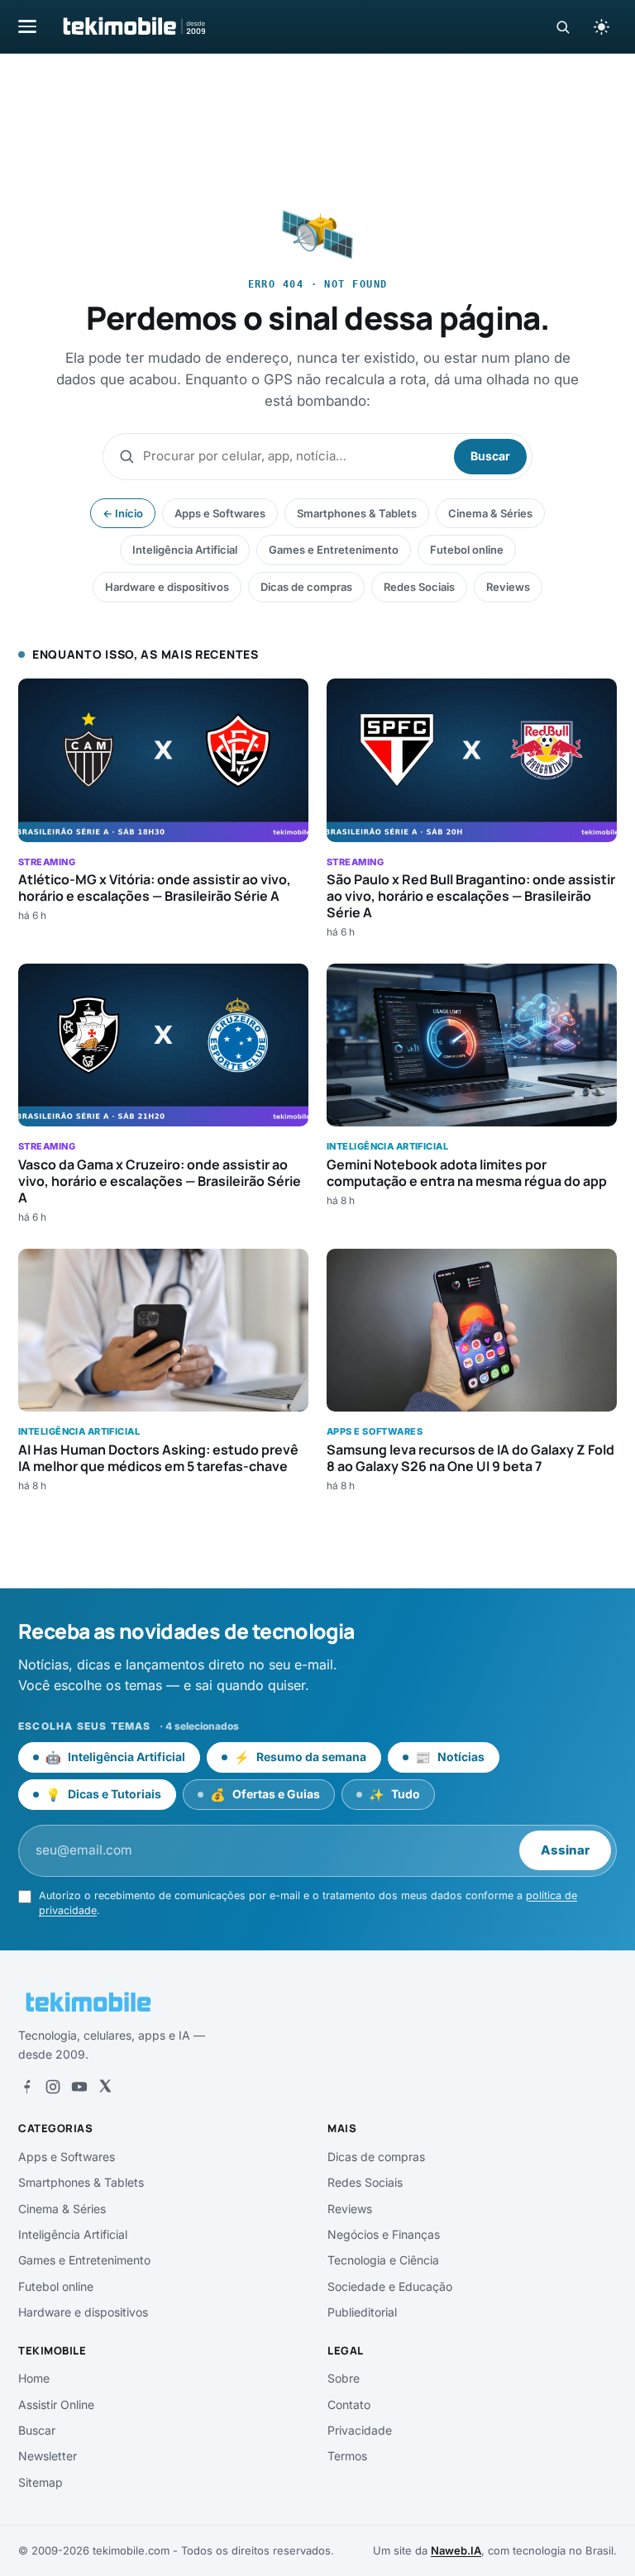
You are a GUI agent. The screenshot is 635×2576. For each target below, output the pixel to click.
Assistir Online (56, 2405)
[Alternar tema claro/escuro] (601, 26)
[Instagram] (53, 2087)
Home (34, 2378)
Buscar (490, 456)
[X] (105, 2087)
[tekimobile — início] (133, 26)
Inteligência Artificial (185, 550)
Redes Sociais (419, 587)
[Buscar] (563, 27)
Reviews (508, 587)
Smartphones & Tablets (357, 513)
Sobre (344, 2378)
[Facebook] (26, 2087)
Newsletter (48, 2456)
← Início (123, 513)
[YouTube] (79, 2087)
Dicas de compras (306, 587)
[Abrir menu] (27, 26)
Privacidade (360, 2430)
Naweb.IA (456, 2550)
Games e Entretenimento (334, 550)
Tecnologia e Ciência (383, 2260)
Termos (347, 2456)
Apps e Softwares (220, 513)
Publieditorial (362, 2312)
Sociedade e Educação (390, 2286)
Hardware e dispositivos (167, 587)
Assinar (565, 1850)
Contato (349, 2405)
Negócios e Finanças (384, 2234)
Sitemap (41, 2482)
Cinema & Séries (490, 513)
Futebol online (467, 550)
